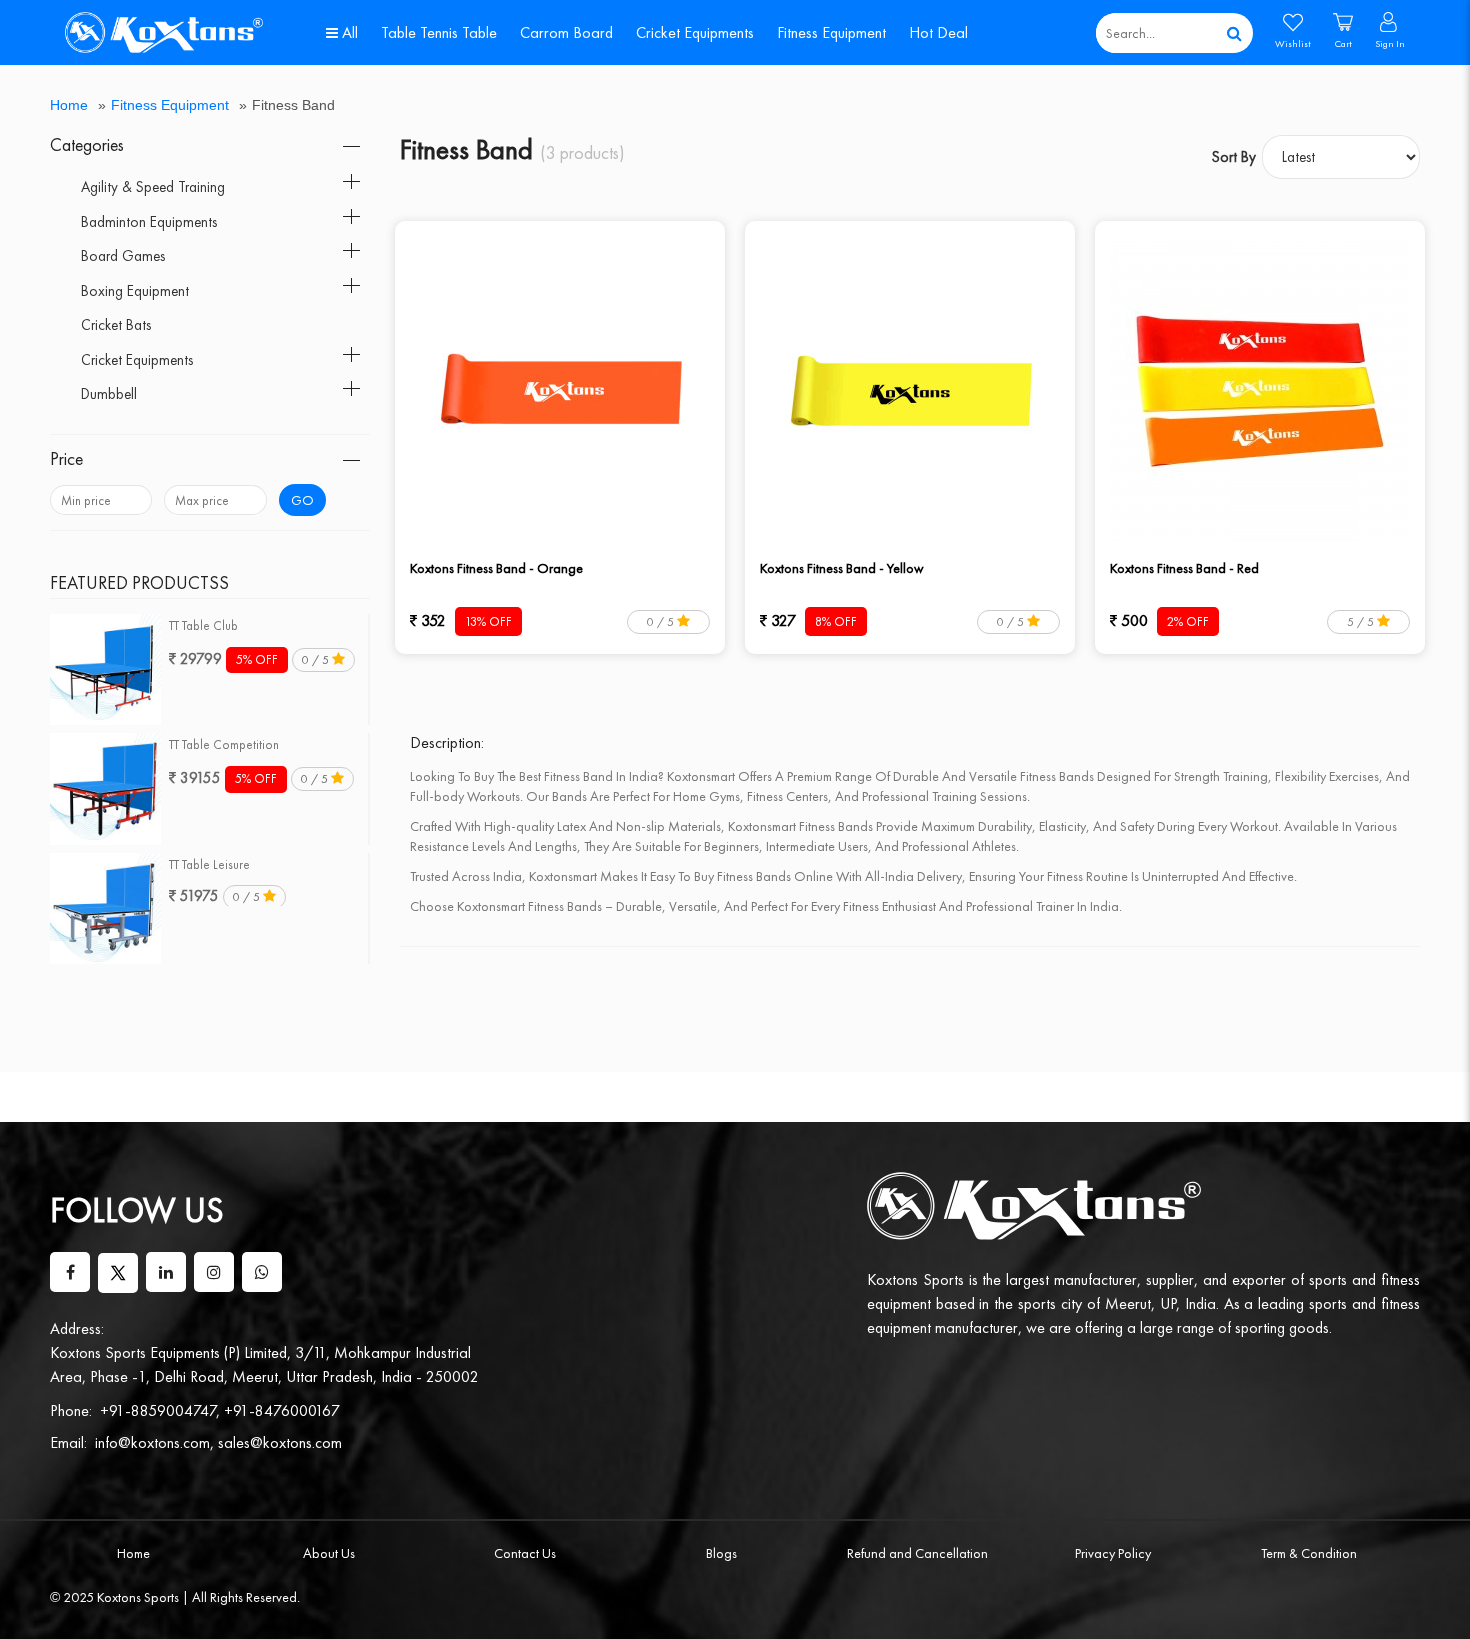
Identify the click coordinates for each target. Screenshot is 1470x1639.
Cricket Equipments (695, 32)
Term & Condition (1309, 1553)
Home (69, 105)
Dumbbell (109, 394)
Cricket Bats (116, 325)
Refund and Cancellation (917, 1553)
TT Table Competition (224, 744)
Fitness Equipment (831, 32)
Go (302, 500)
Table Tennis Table (439, 32)
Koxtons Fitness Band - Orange (496, 568)
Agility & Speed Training (153, 187)
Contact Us (525, 1553)
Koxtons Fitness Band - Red (1184, 568)
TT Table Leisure (209, 864)
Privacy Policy (1113, 1553)
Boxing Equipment (135, 291)
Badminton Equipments (149, 222)
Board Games (123, 256)
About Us (329, 1553)
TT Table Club (203, 625)
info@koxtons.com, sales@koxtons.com (218, 1442)
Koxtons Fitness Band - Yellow (842, 568)
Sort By (1234, 157)
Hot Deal (938, 32)
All (348, 32)
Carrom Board (566, 32)
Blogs (721, 1553)
